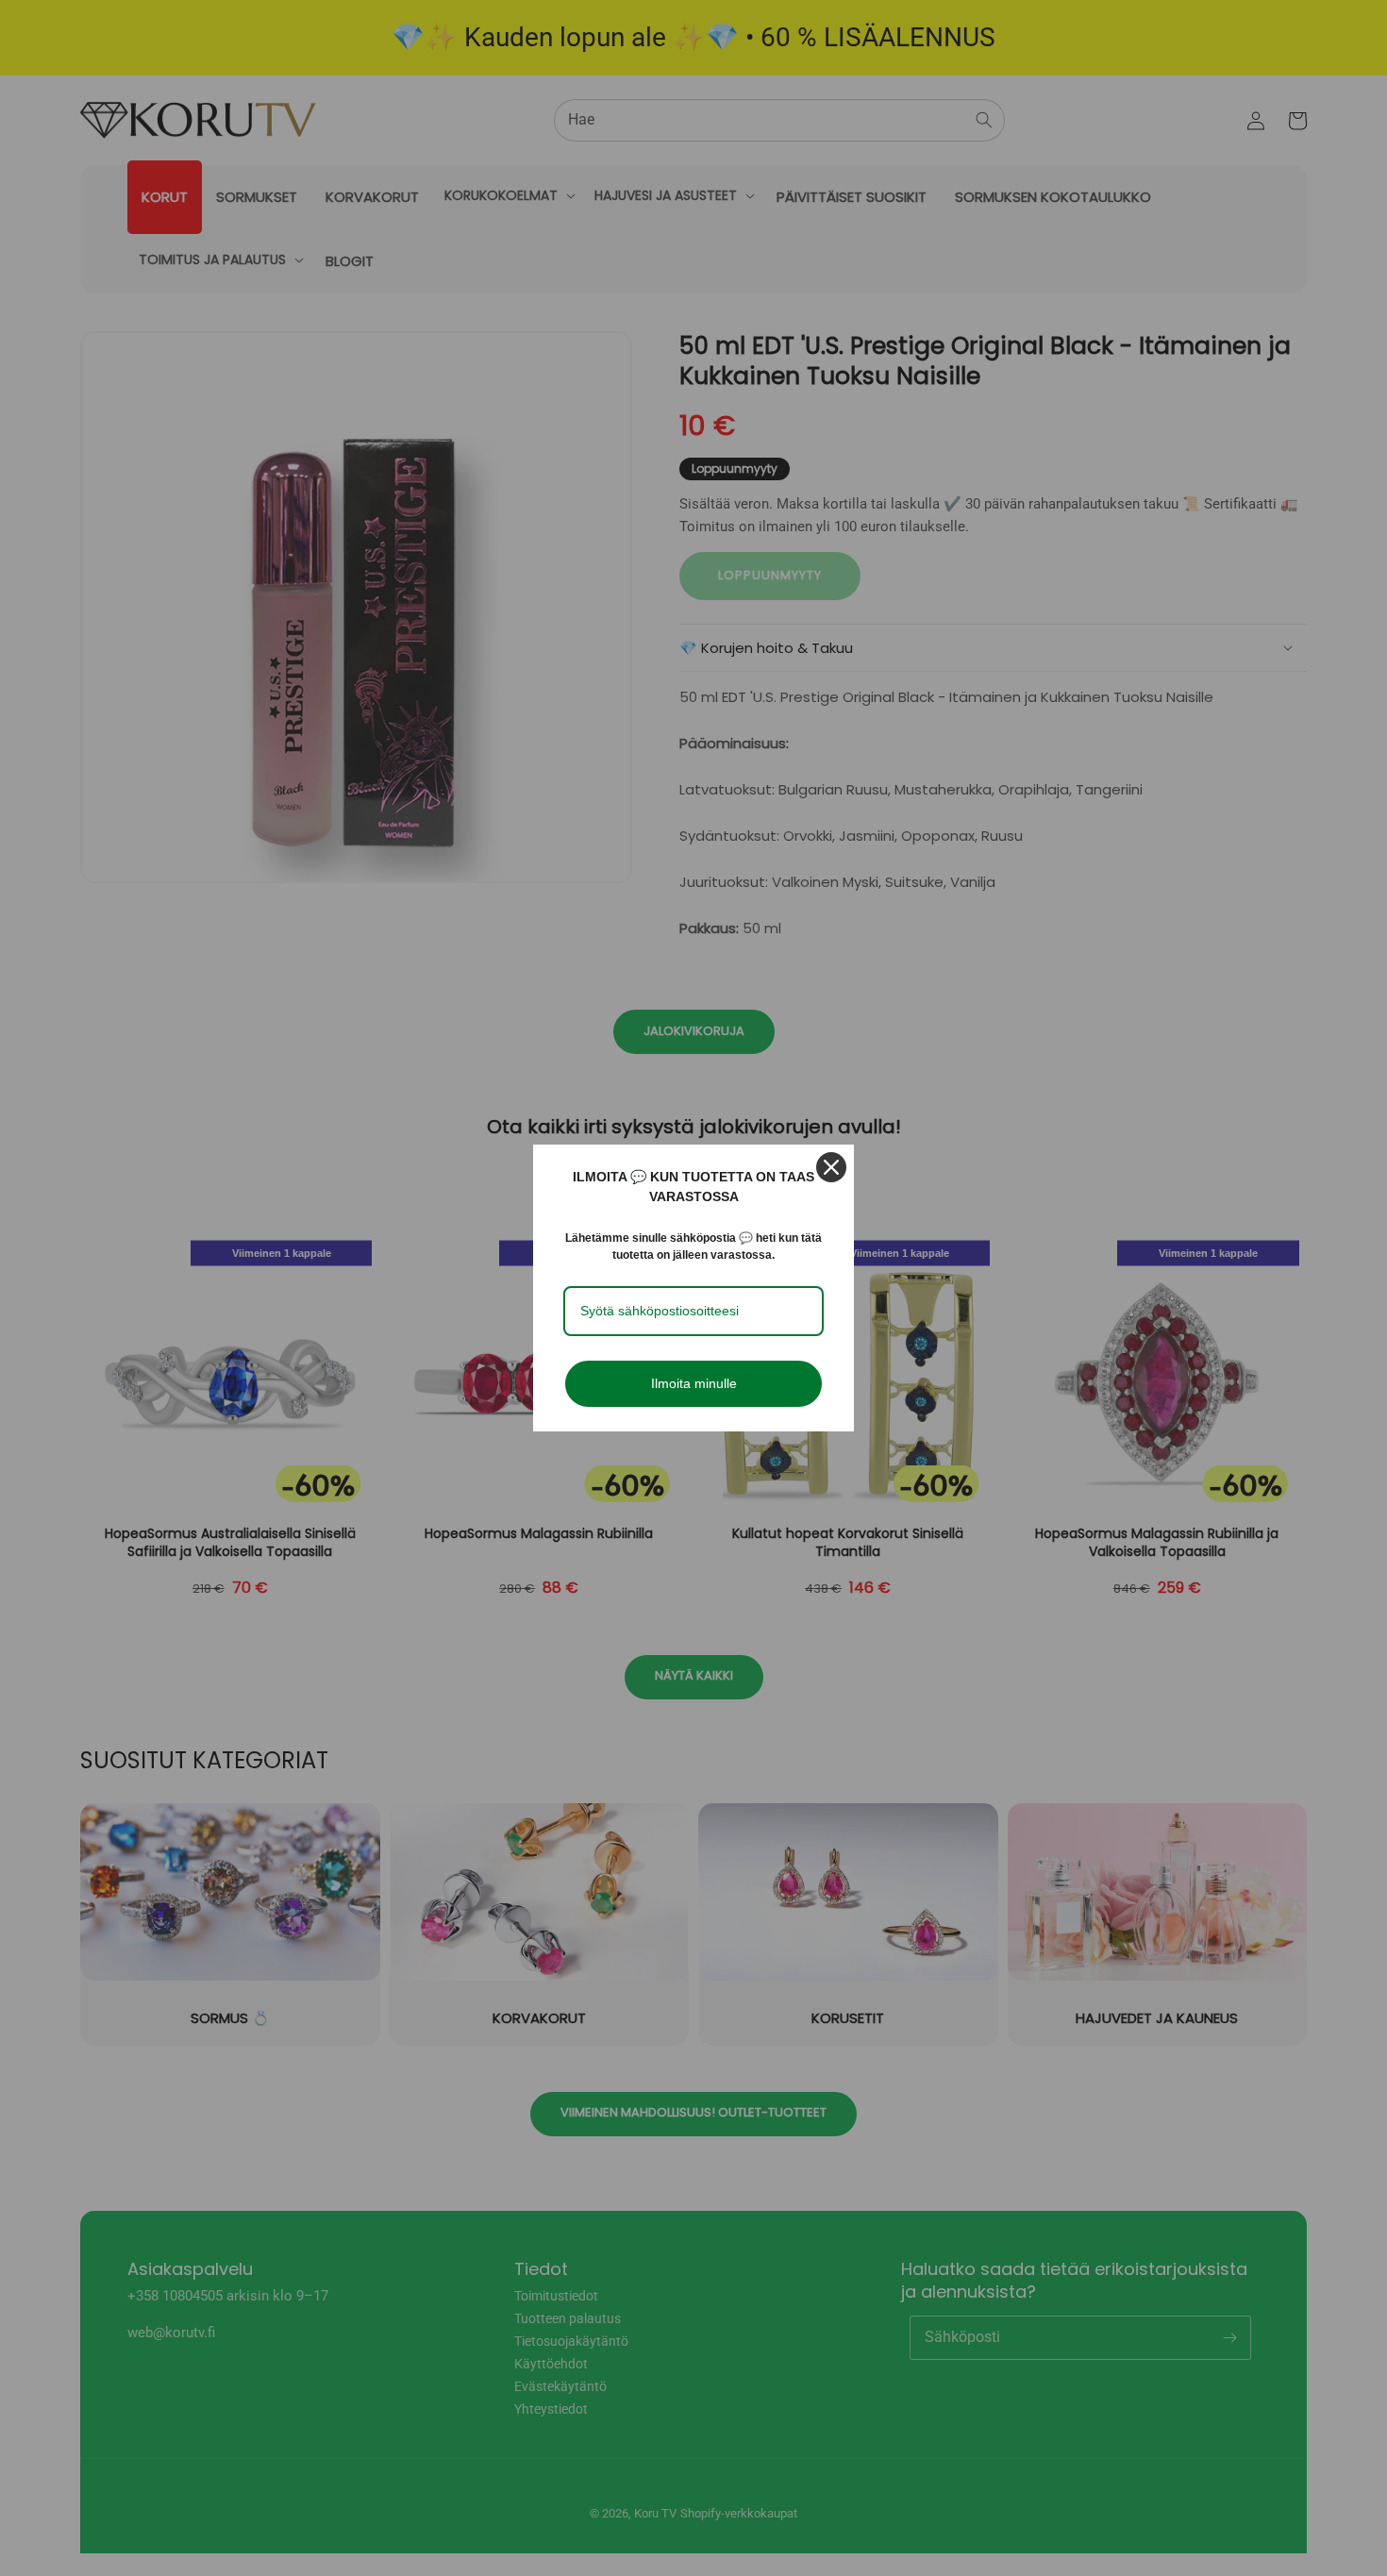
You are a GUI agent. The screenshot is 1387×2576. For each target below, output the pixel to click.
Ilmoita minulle (694, 1383)
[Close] (831, 1167)
